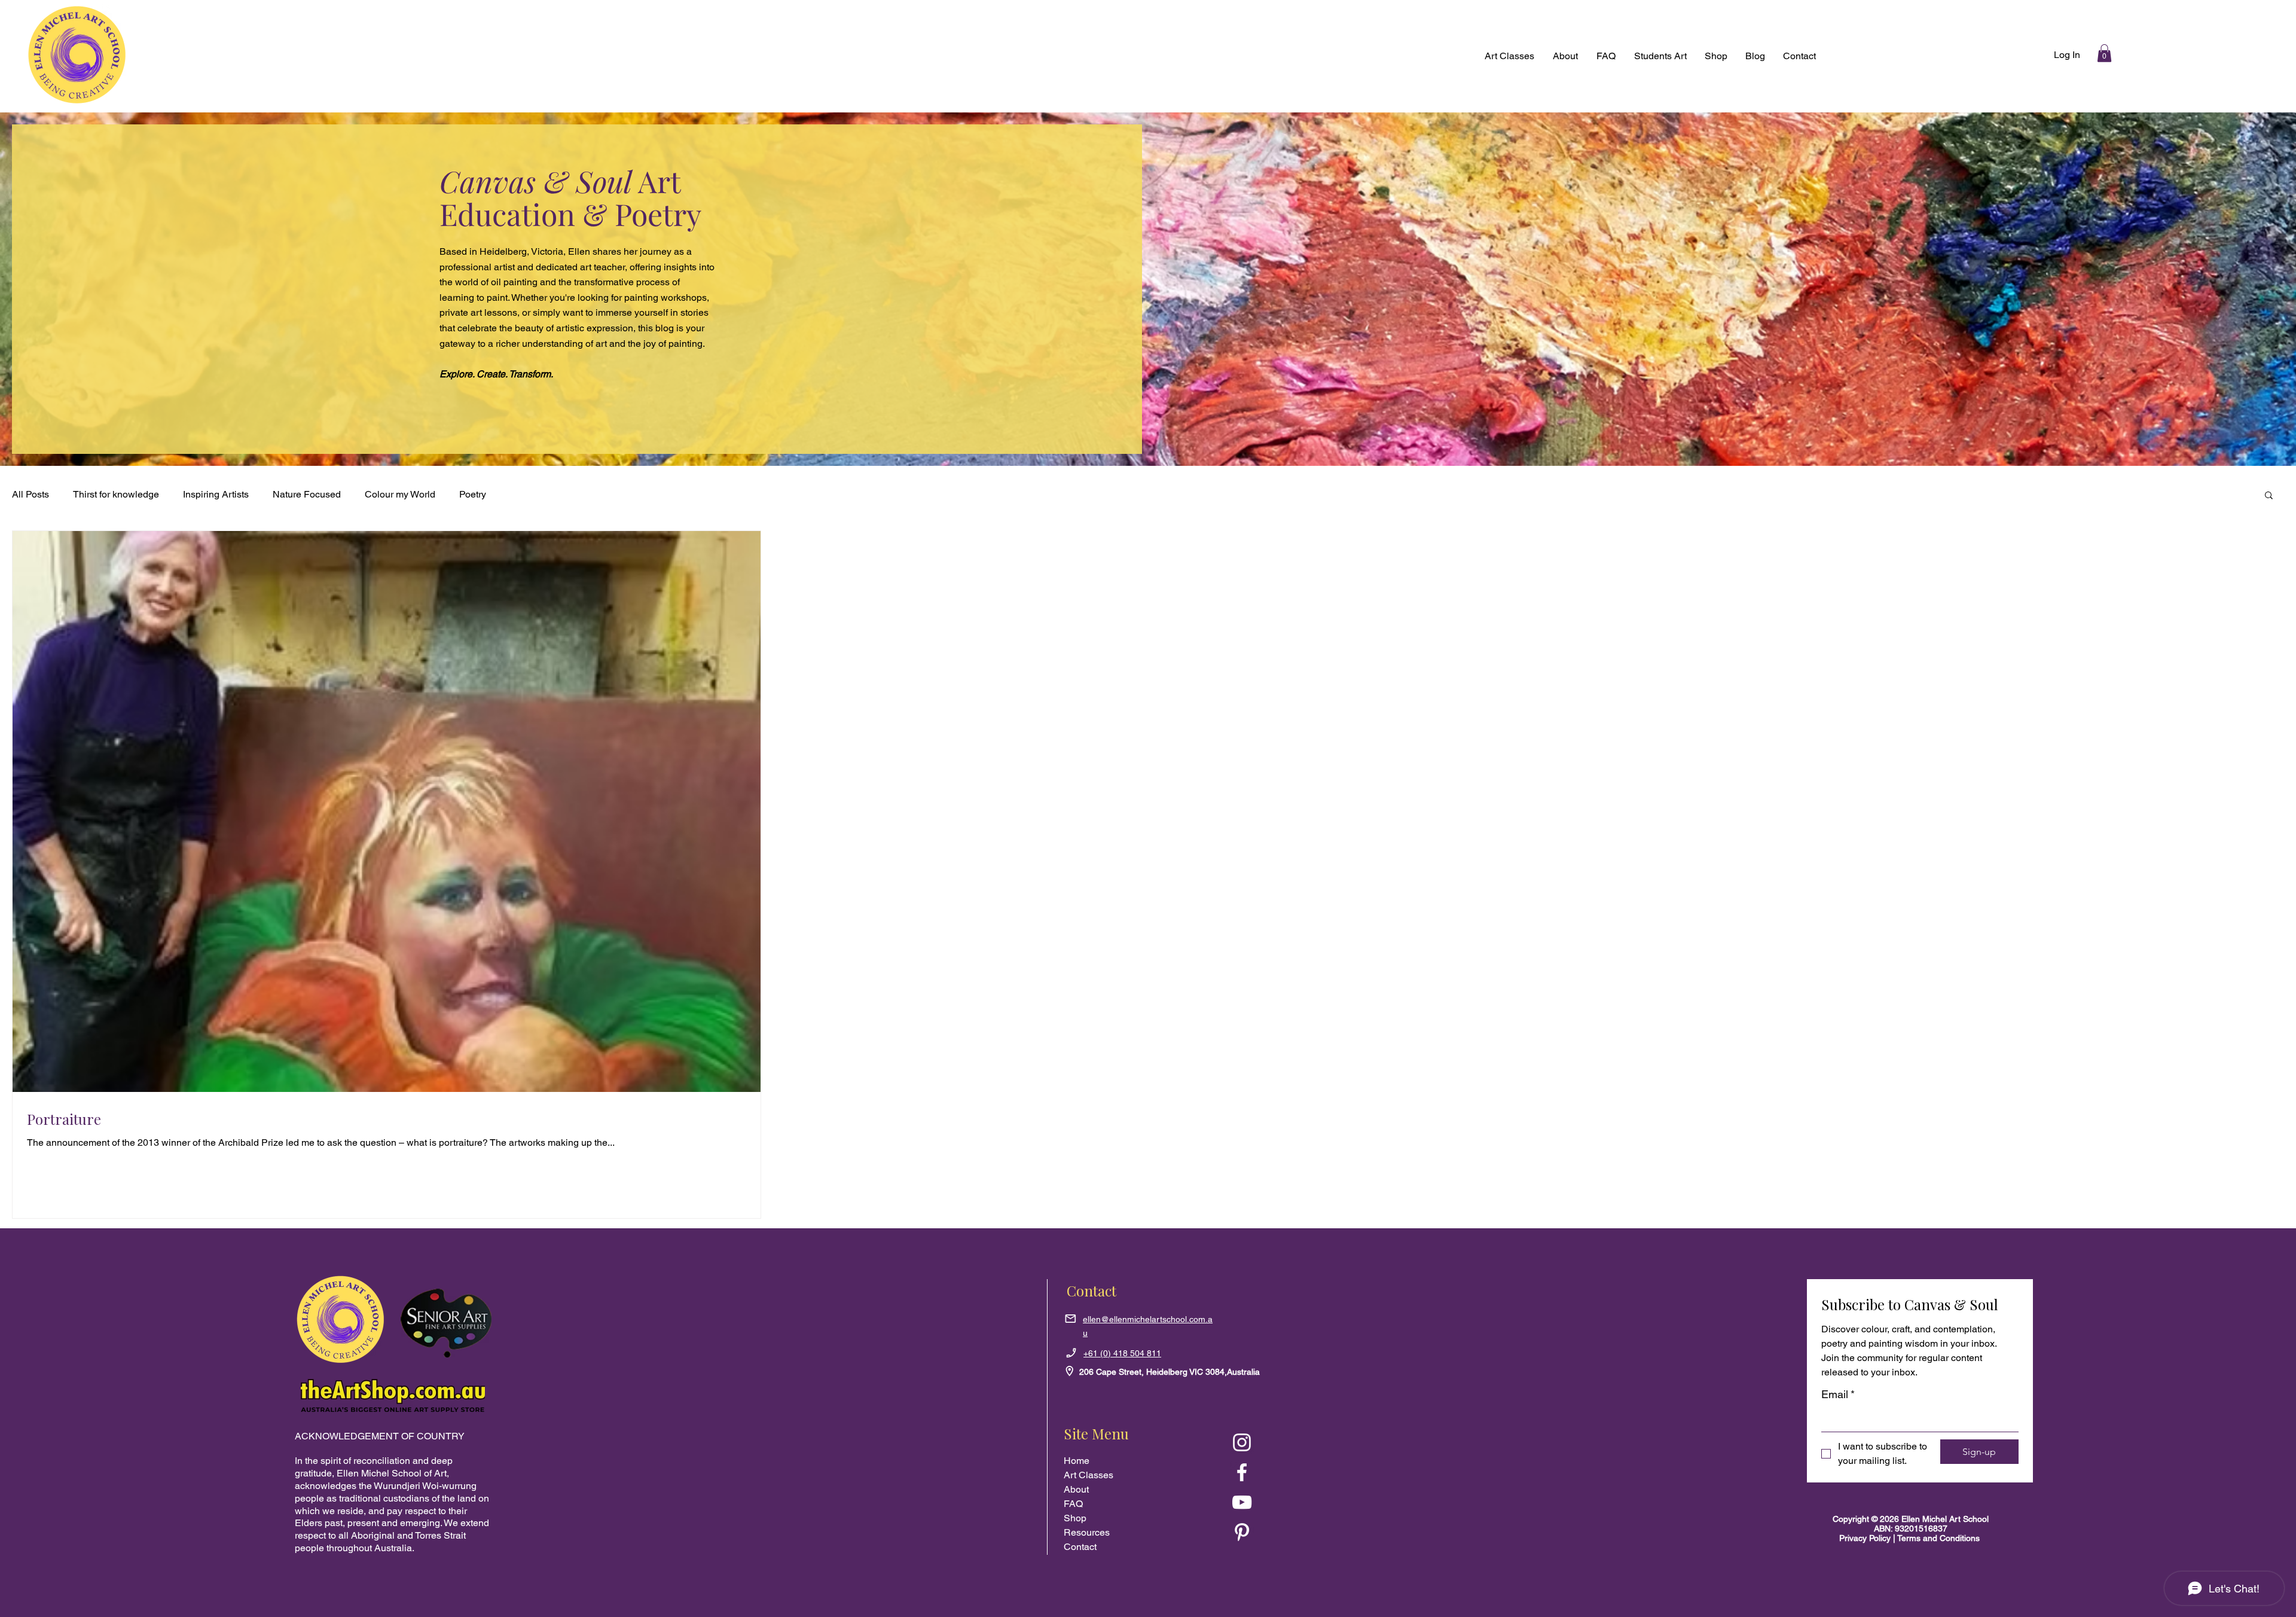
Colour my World (400, 494)
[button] (1716, 56)
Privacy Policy (1866, 1538)
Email (1838, 1394)
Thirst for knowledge (116, 494)
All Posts (30, 494)
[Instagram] (1242, 1442)
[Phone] (1071, 1353)
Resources (1087, 1532)
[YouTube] (1242, 1502)
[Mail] (1070, 1319)
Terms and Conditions (1938, 1538)
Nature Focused (307, 494)
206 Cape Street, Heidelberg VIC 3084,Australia (1170, 1372)
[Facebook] (1242, 1472)
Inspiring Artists (216, 494)
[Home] (1069, 1371)
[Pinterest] (1242, 1532)
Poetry (473, 494)
